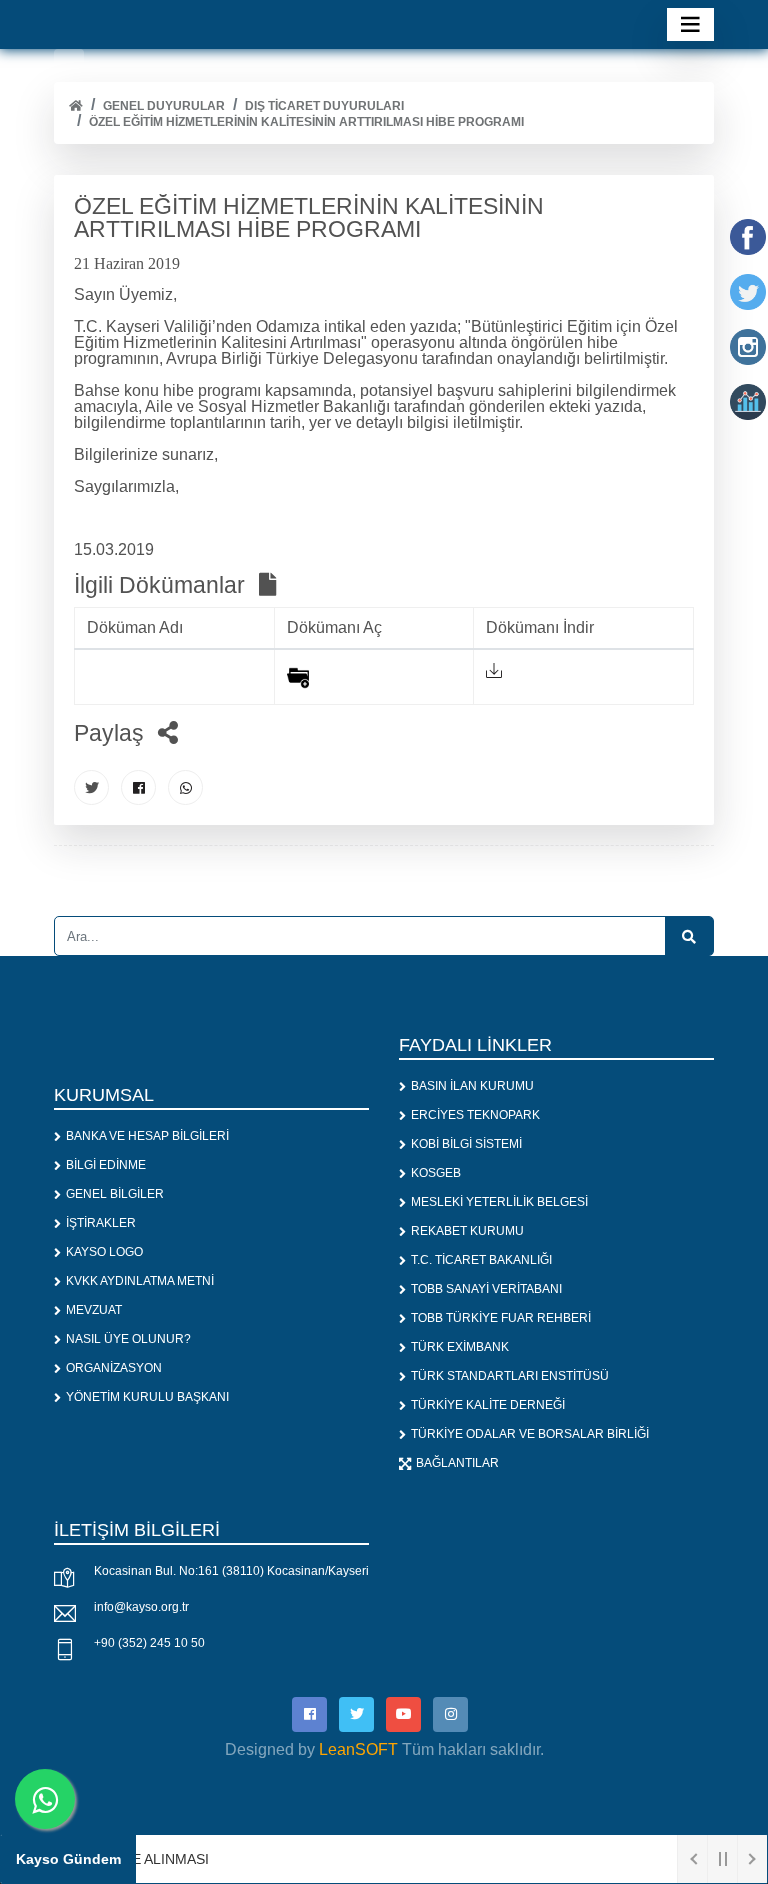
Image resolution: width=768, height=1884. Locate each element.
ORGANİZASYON (114, 1368)
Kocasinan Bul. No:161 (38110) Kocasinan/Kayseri (231, 1571)
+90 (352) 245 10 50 (149, 1643)
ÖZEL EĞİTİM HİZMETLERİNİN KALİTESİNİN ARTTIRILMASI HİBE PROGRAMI (306, 122)
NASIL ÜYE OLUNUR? (128, 1339)
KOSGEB (436, 1173)
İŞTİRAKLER (101, 1223)
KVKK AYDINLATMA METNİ (140, 1281)
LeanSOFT (358, 1749)
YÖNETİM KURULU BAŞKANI (147, 1397)
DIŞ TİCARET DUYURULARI (324, 106)
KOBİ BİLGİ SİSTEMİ (466, 1144)
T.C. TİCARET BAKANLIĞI (481, 1260)
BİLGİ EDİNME (106, 1165)
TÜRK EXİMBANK (460, 1347)
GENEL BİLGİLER (115, 1194)
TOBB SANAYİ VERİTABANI (486, 1289)
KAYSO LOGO (104, 1252)
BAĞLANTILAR (457, 1463)
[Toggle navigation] (690, 24)
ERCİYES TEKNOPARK (475, 1115)
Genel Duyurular (164, 106)
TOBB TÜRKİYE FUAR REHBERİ (501, 1318)
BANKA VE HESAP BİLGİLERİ (147, 1136)
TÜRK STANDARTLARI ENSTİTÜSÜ (510, 1376)
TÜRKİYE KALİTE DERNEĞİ (488, 1405)
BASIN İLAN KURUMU (472, 1086)
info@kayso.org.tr (141, 1607)
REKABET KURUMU (467, 1231)
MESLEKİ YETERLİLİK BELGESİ (499, 1202)
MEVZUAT (94, 1310)
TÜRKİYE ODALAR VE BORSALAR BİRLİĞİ (530, 1434)
